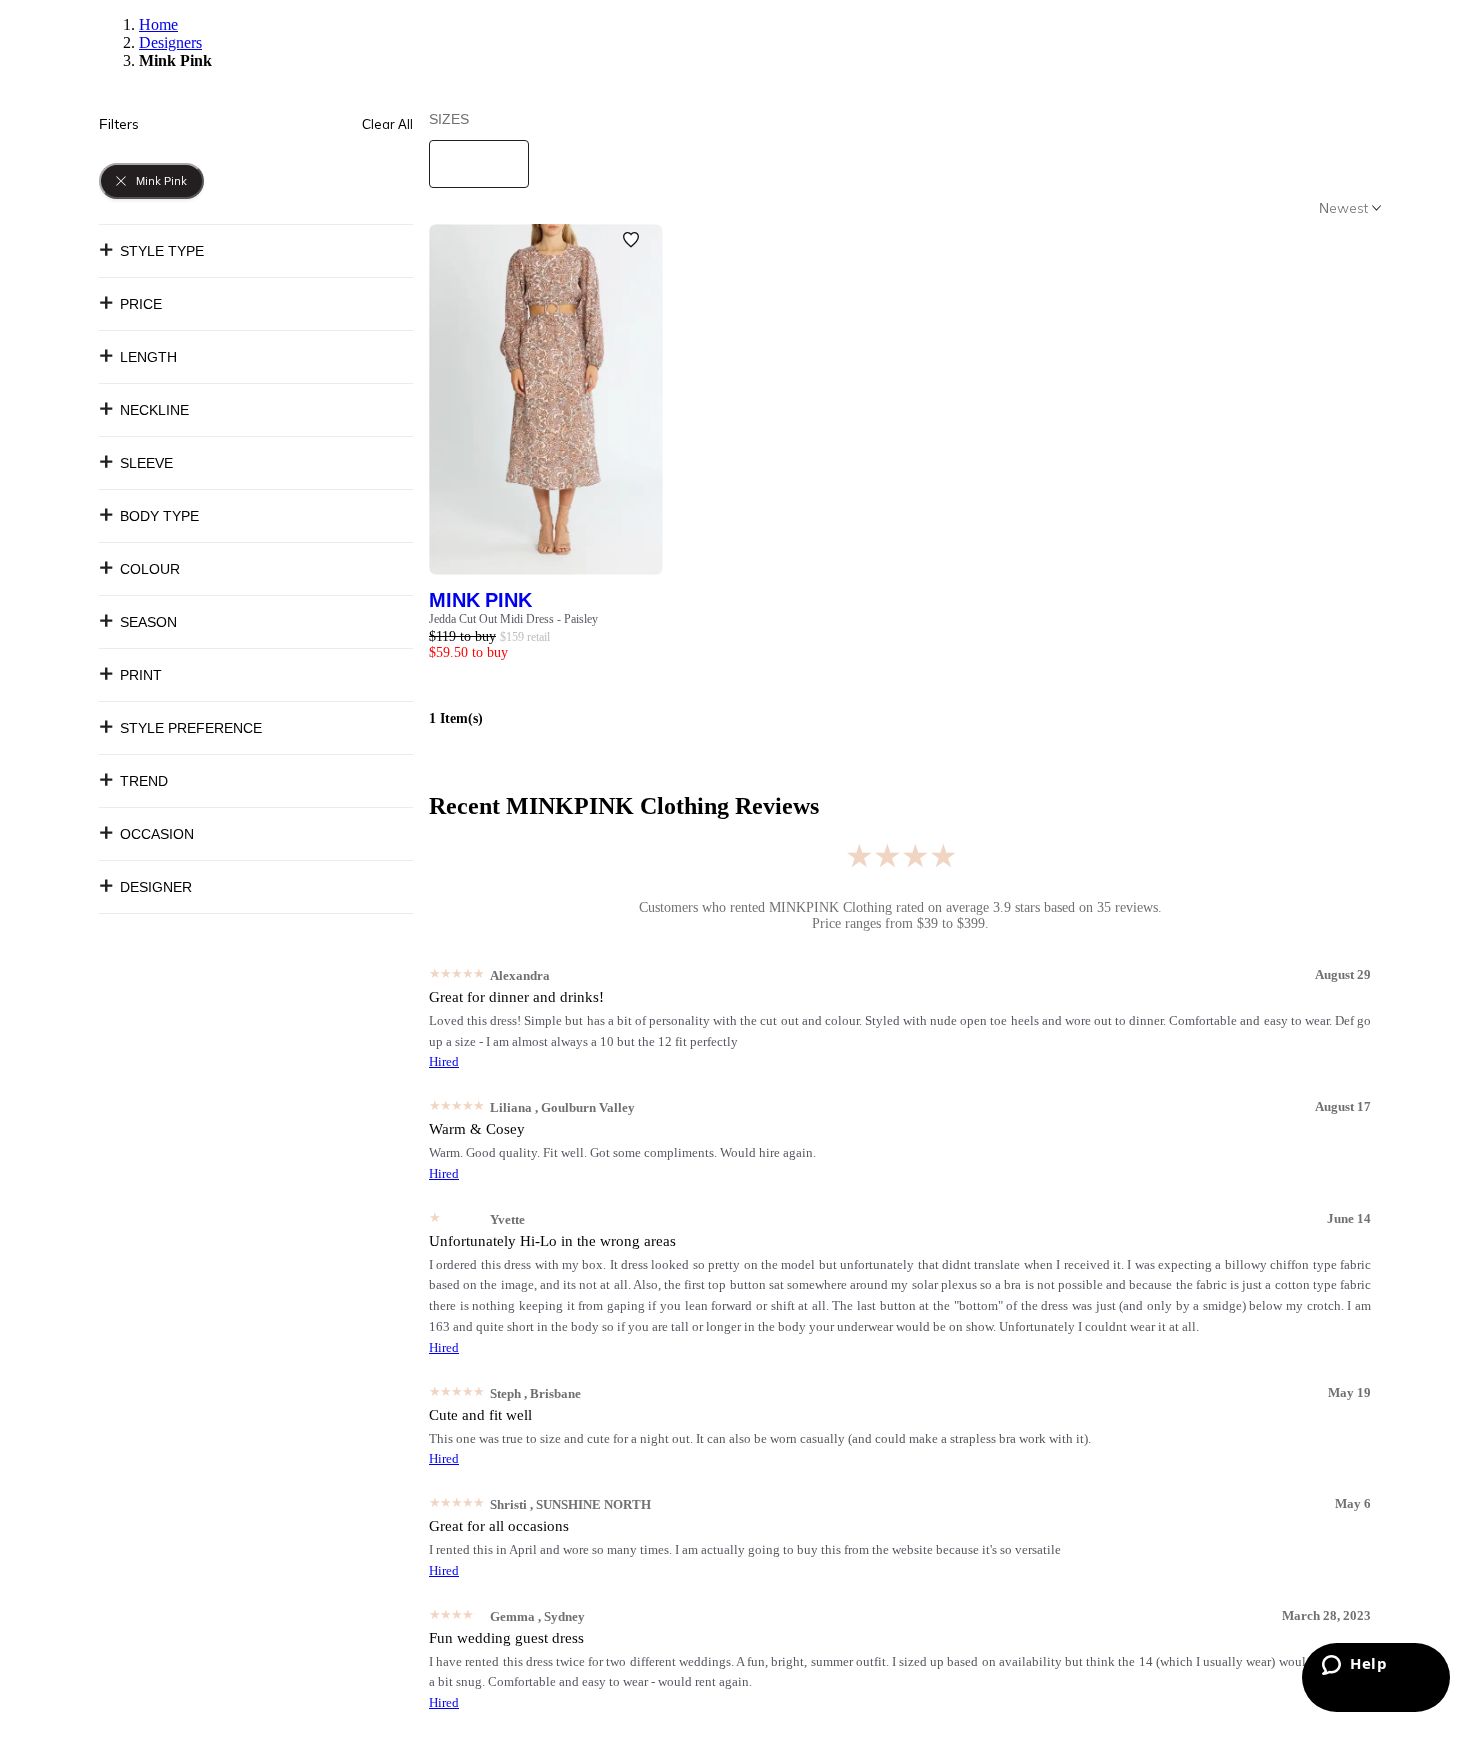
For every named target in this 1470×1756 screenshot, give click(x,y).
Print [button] (141, 675)
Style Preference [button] (191, 728)
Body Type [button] (159, 516)
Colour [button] (150, 569)
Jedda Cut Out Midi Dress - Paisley (513, 619)
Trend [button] (144, 781)
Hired (444, 1061)
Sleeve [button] (146, 463)
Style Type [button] (162, 251)
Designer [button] (156, 887)
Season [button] (148, 622)
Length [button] (148, 357)
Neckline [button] (154, 410)
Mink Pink (480, 599)
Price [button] (141, 304)
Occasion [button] (157, 834)
